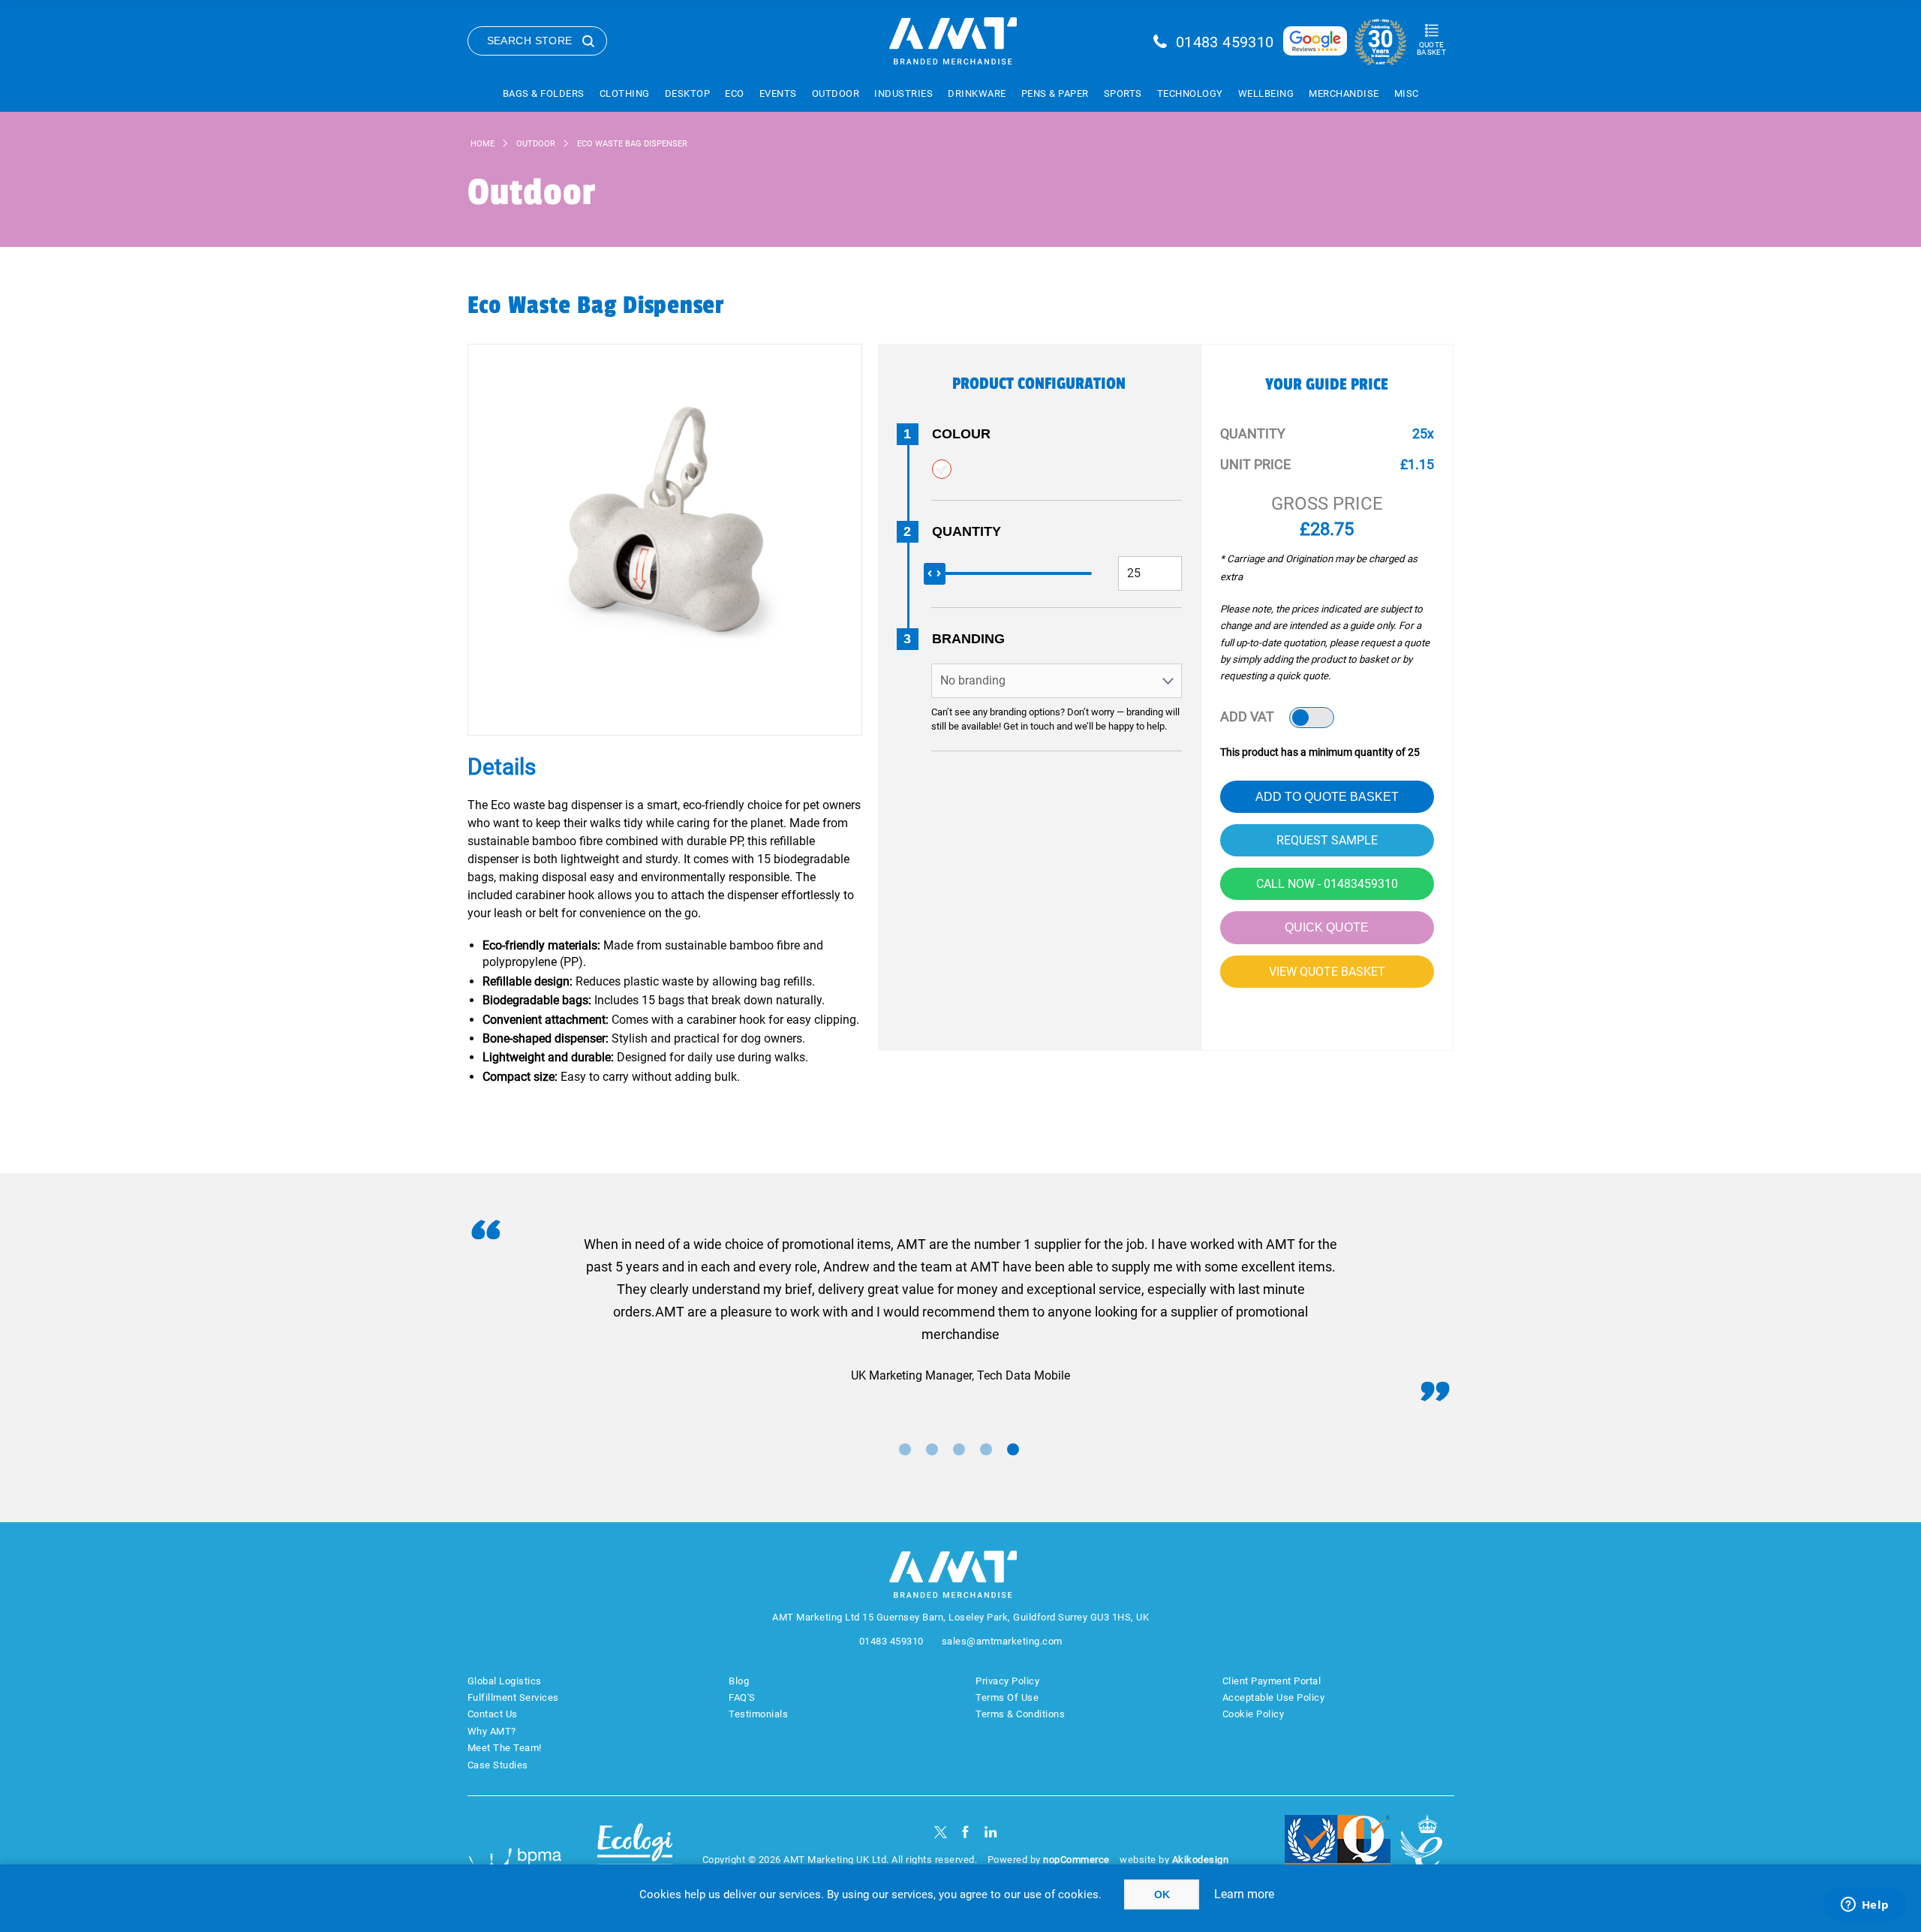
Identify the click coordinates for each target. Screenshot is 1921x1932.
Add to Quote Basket (1327, 797)
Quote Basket (1431, 48)
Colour (961, 434)
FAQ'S (742, 1697)
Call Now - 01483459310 (1327, 884)
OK (1162, 1894)
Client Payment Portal (1272, 1681)
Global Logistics (505, 1681)
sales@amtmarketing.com (1002, 1641)
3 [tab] (959, 1449)
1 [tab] (905, 1449)
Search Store (530, 41)
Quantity (967, 531)
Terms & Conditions (1020, 1714)
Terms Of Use (1007, 1697)
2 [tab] (932, 1449)
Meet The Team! (505, 1748)
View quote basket (1327, 972)
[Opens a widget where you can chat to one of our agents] (1865, 1906)
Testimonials (758, 1714)
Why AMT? (492, 1731)
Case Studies (498, 1765)
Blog (739, 1681)
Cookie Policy (1254, 1714)
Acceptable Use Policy (1274, 1697)
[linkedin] (991, 1832)
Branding (968, 639)
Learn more (1244, 1894)
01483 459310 (1225, 42)
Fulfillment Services (513, 1697)
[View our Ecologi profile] (635, 1851)
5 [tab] (1013, 1449)
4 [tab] (986, 1449)
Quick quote (1327, 927)
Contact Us (493, 1714)
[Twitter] (941, 1832)
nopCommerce (1076, 1860)
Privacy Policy (1007, 1681)
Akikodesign (1201, 1860)
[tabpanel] (961, 1310)
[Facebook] (965, 1832)
